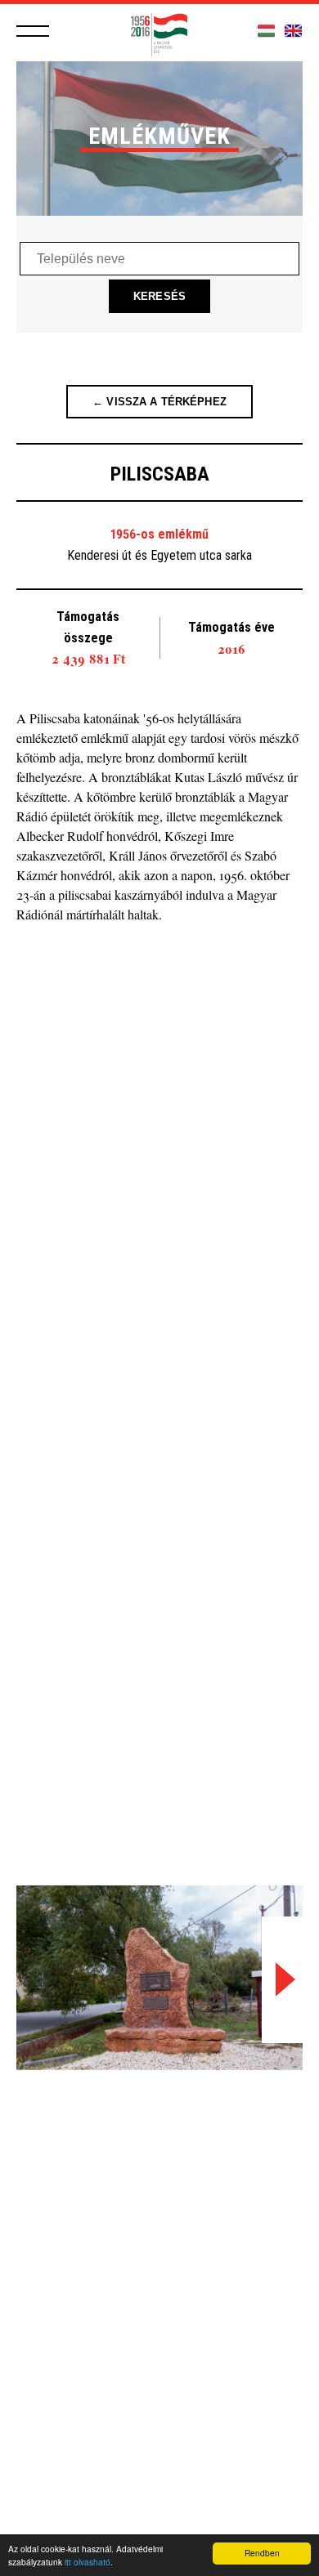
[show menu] (33, 31)
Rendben (262, 2553)
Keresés (159, 296)
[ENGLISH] (293, 31)
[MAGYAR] (266, 31)
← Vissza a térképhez (159, 402)
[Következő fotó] (282, 1980)
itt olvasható (88, 2562)
